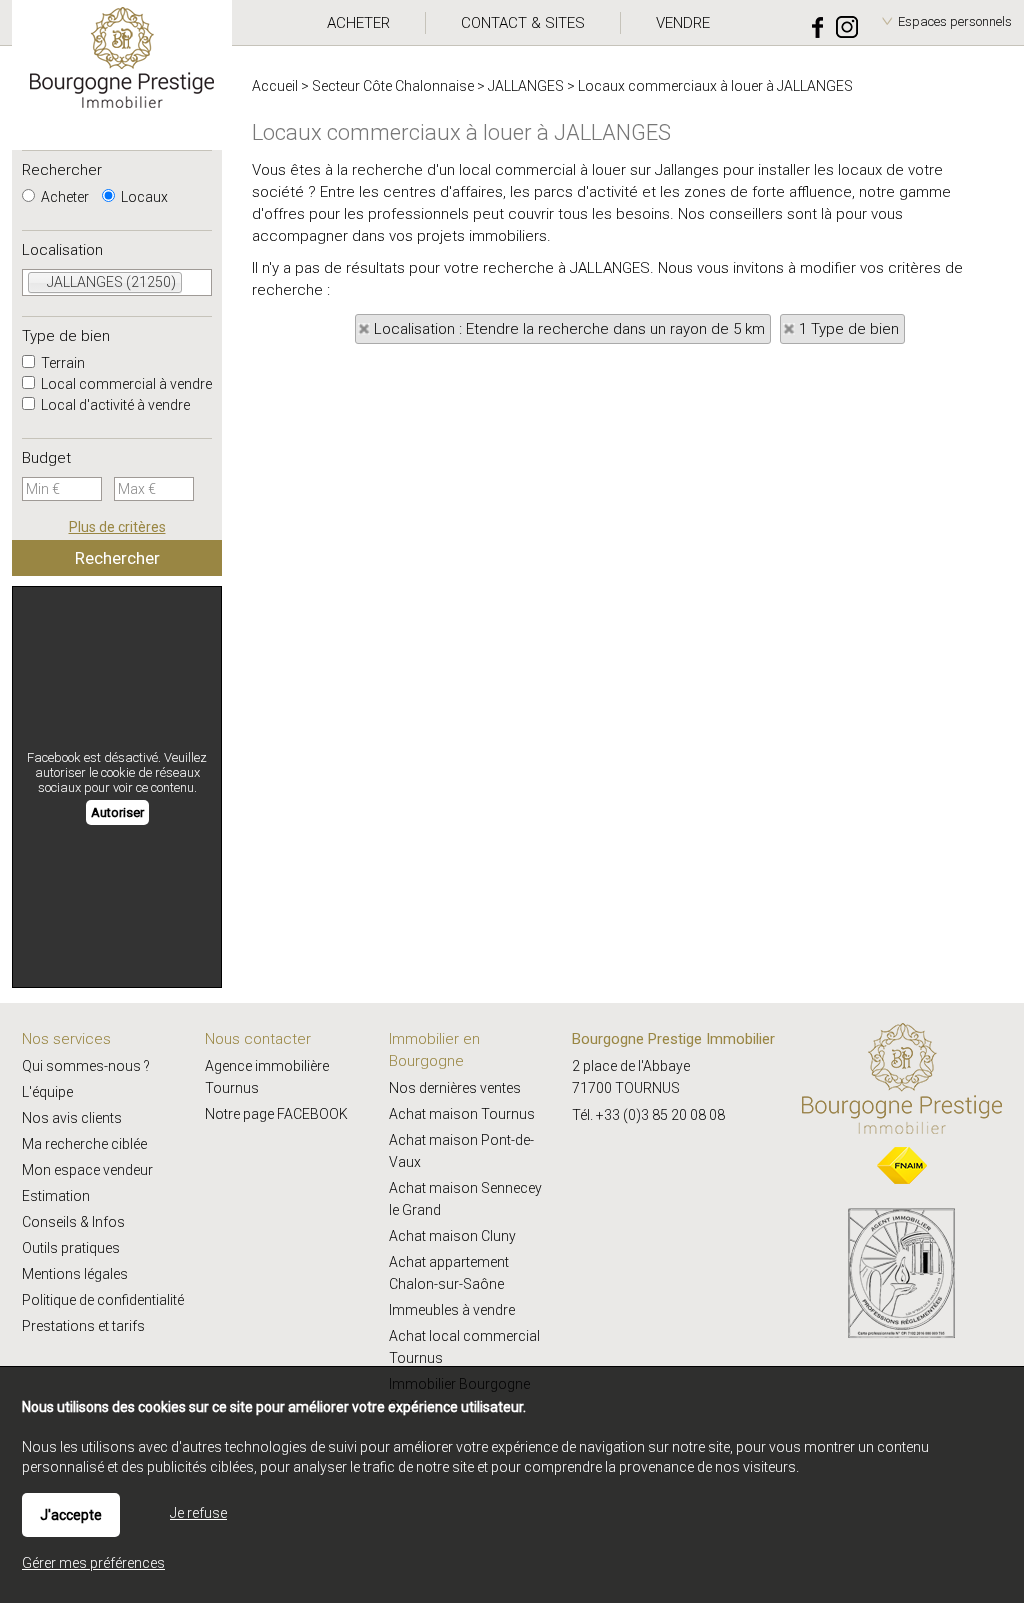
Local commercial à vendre (125, 384)
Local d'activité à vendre (114, 405)
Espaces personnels (955, 21)
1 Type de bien (849, 329)
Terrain (61, 363)
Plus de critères (117, 527)
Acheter (63, 197)
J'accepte (71, 1515)
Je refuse (198, 1513)
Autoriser (117, 812)
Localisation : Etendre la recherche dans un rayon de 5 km (569, 329)
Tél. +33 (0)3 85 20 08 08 (648, 1115)
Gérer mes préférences (93, 1563)
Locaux (143, 197)
